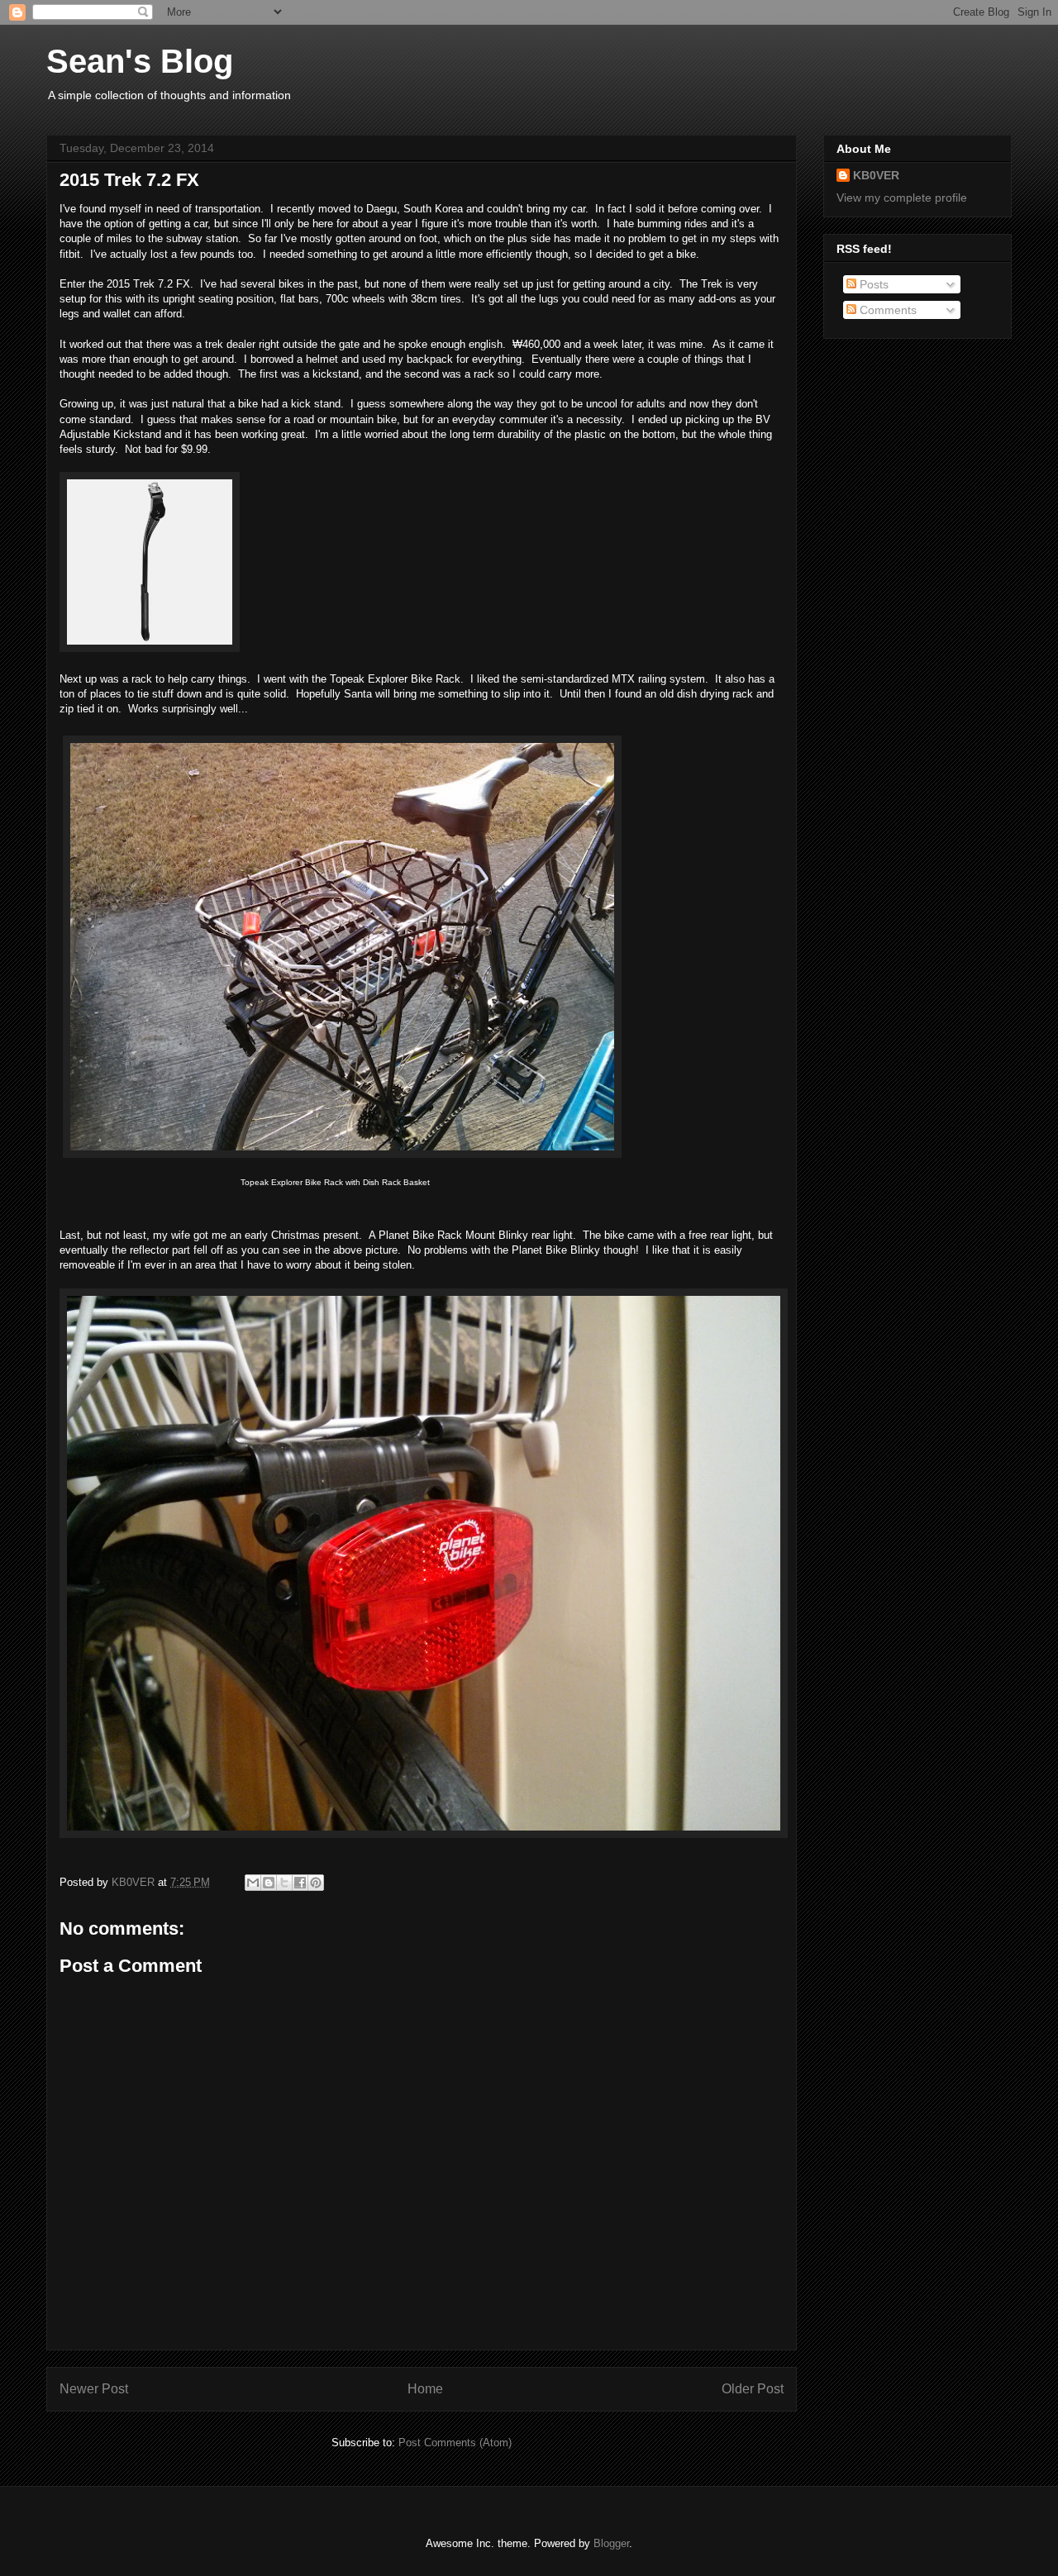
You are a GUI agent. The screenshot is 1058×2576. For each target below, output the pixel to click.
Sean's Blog (140, 61)
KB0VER (876, 175)
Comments (886, 310)
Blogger (611, 2543)
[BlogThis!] (269, 1883)
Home (425, 2389)
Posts (872, 284)
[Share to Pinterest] (316, 1883)
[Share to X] (284, 1883)
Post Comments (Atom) (455, 2443)
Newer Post (94, 2389)
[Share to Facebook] (300, 1883)
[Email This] (253, 1883)
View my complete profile (902, 198)
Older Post (753, 2389)
